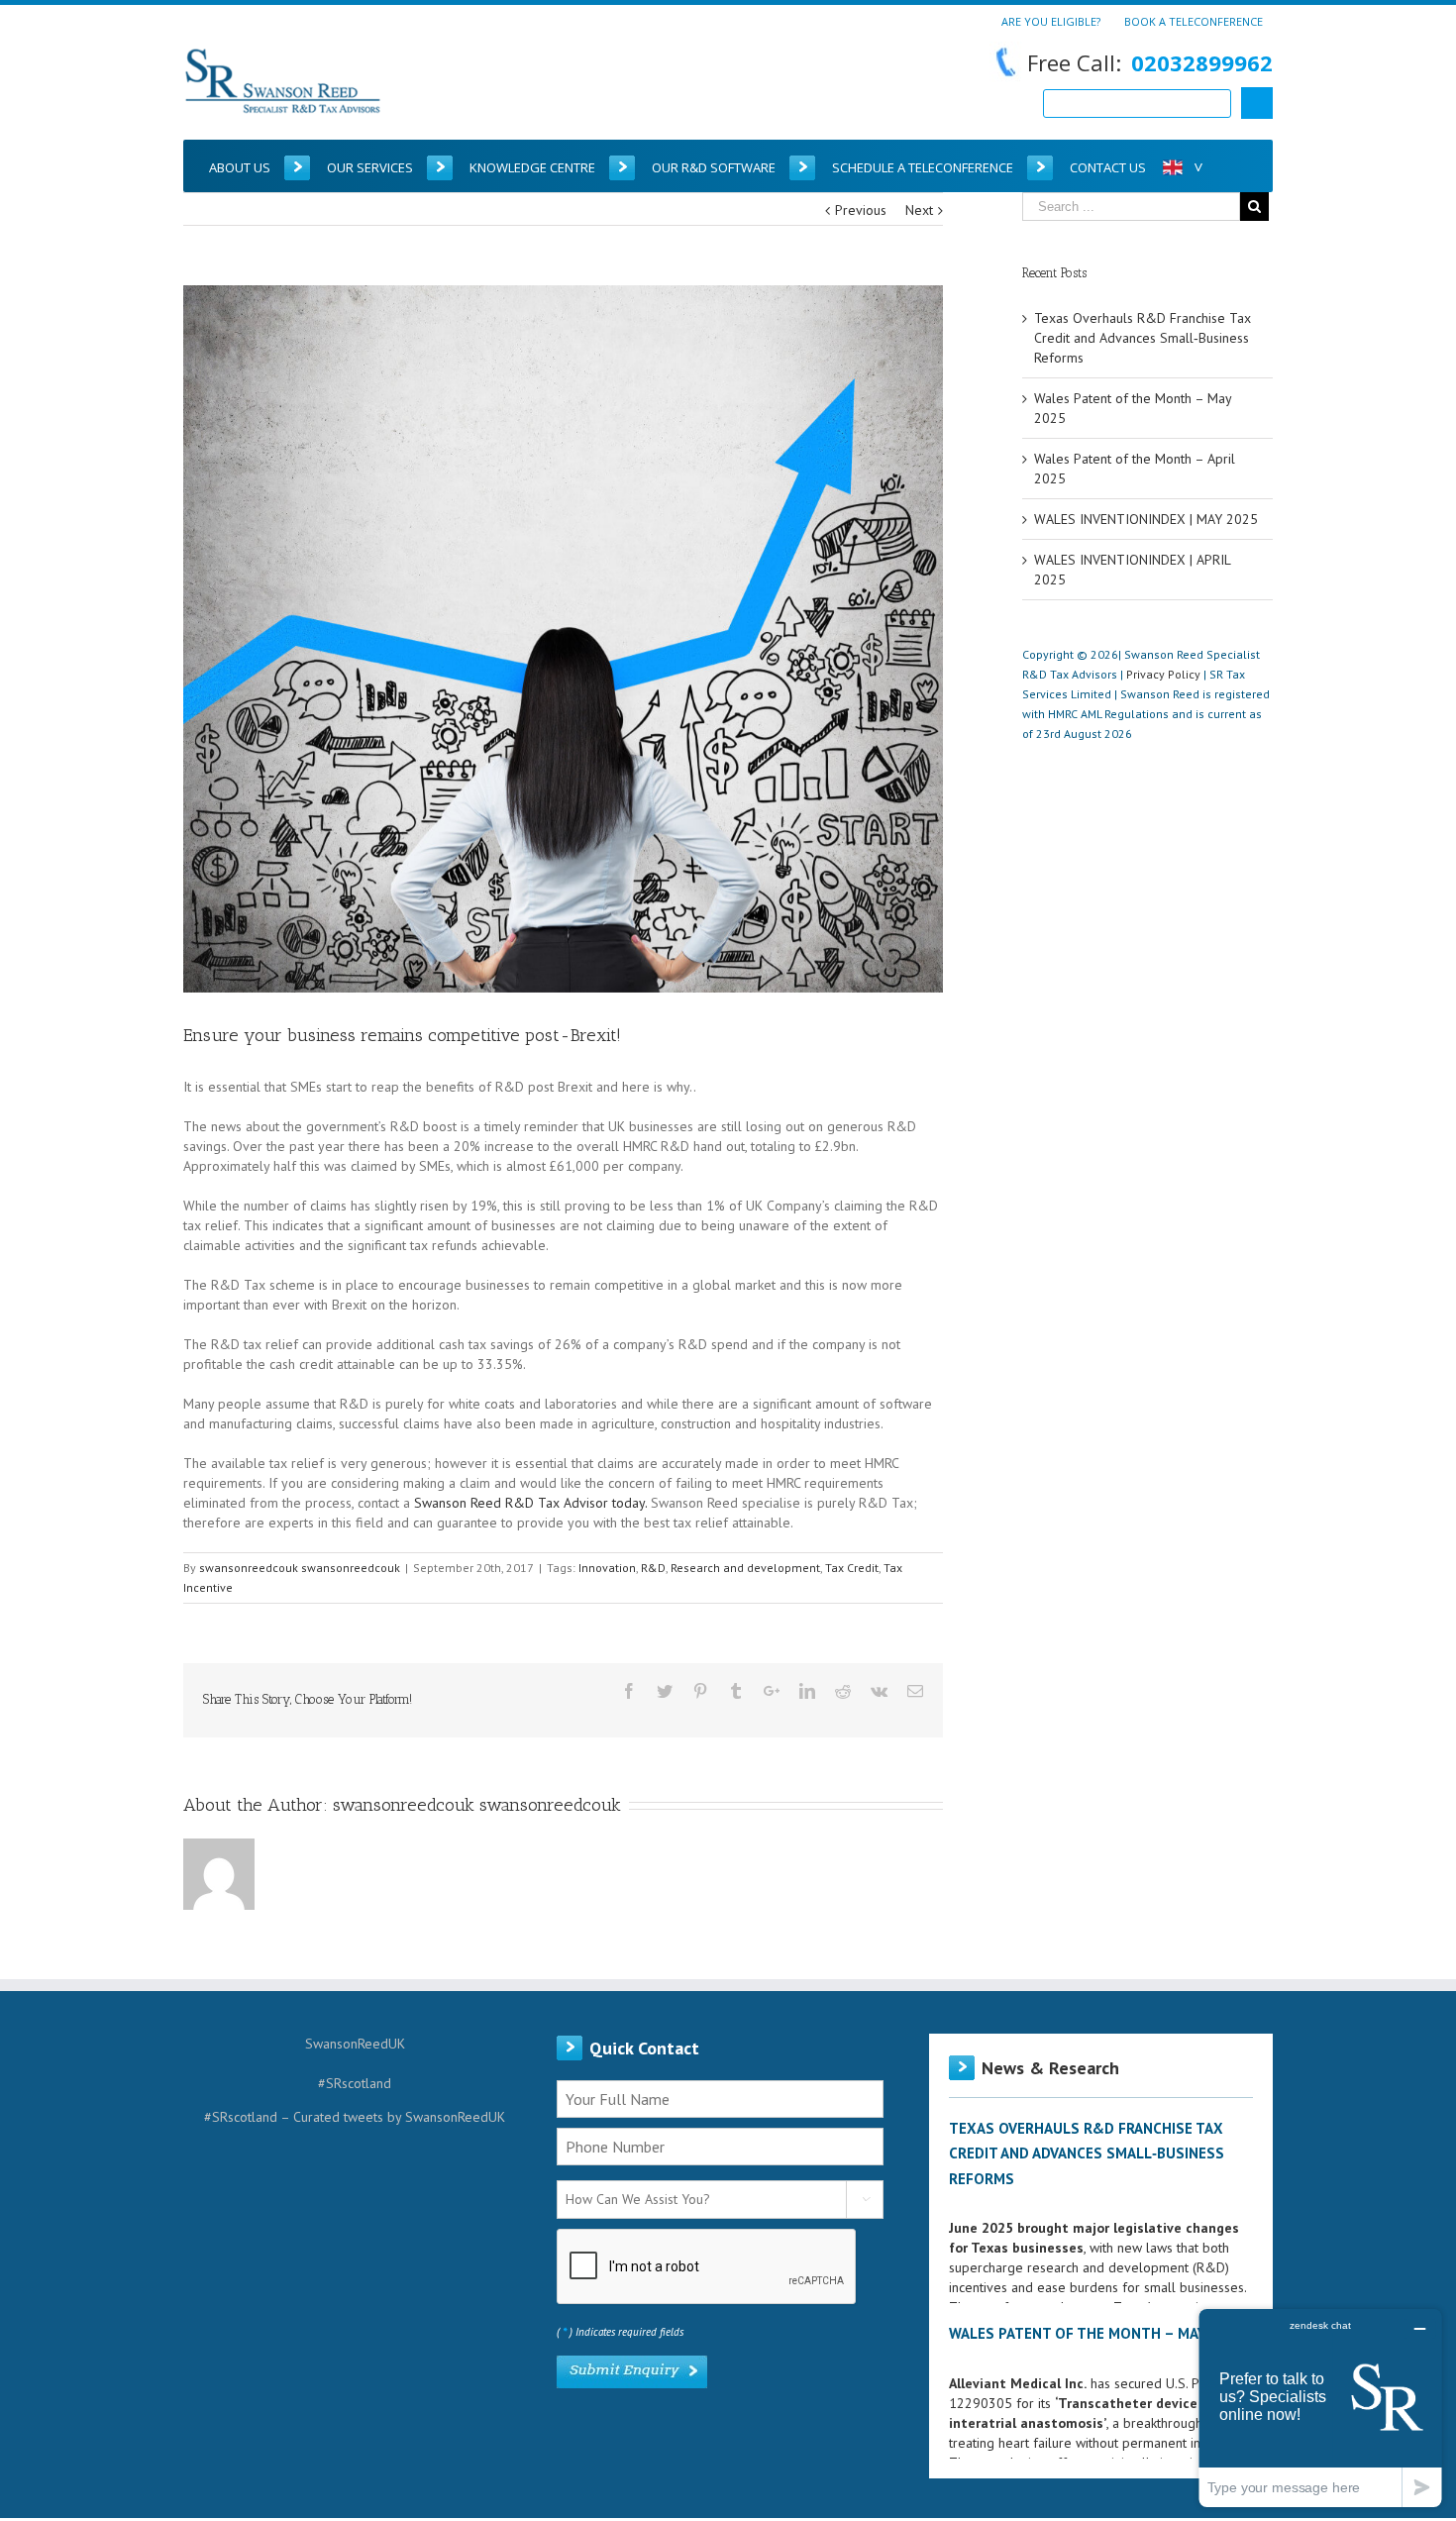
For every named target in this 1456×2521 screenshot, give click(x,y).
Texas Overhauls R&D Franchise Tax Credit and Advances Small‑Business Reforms (1143, 338)
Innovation (607, 1568)
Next (919, 210)
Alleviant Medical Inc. (1018, 2383)
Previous (861, 210)
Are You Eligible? (1051, 21)
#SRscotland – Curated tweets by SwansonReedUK (355, 2117)
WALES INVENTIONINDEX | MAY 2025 (1146, 519)
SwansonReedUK (355, 2044)
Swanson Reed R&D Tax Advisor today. (530, 1503)
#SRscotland (355, 2083)
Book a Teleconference (1194, 21)
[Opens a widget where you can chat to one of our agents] (1320, 2408)
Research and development (745, 1568)
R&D (653, 1568)
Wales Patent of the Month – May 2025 (1097, 2333)
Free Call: (1150, 62)
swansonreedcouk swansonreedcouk (300, 1568)
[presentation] (707, 2267)
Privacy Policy (1163, 674)
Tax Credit (852, 1568)
